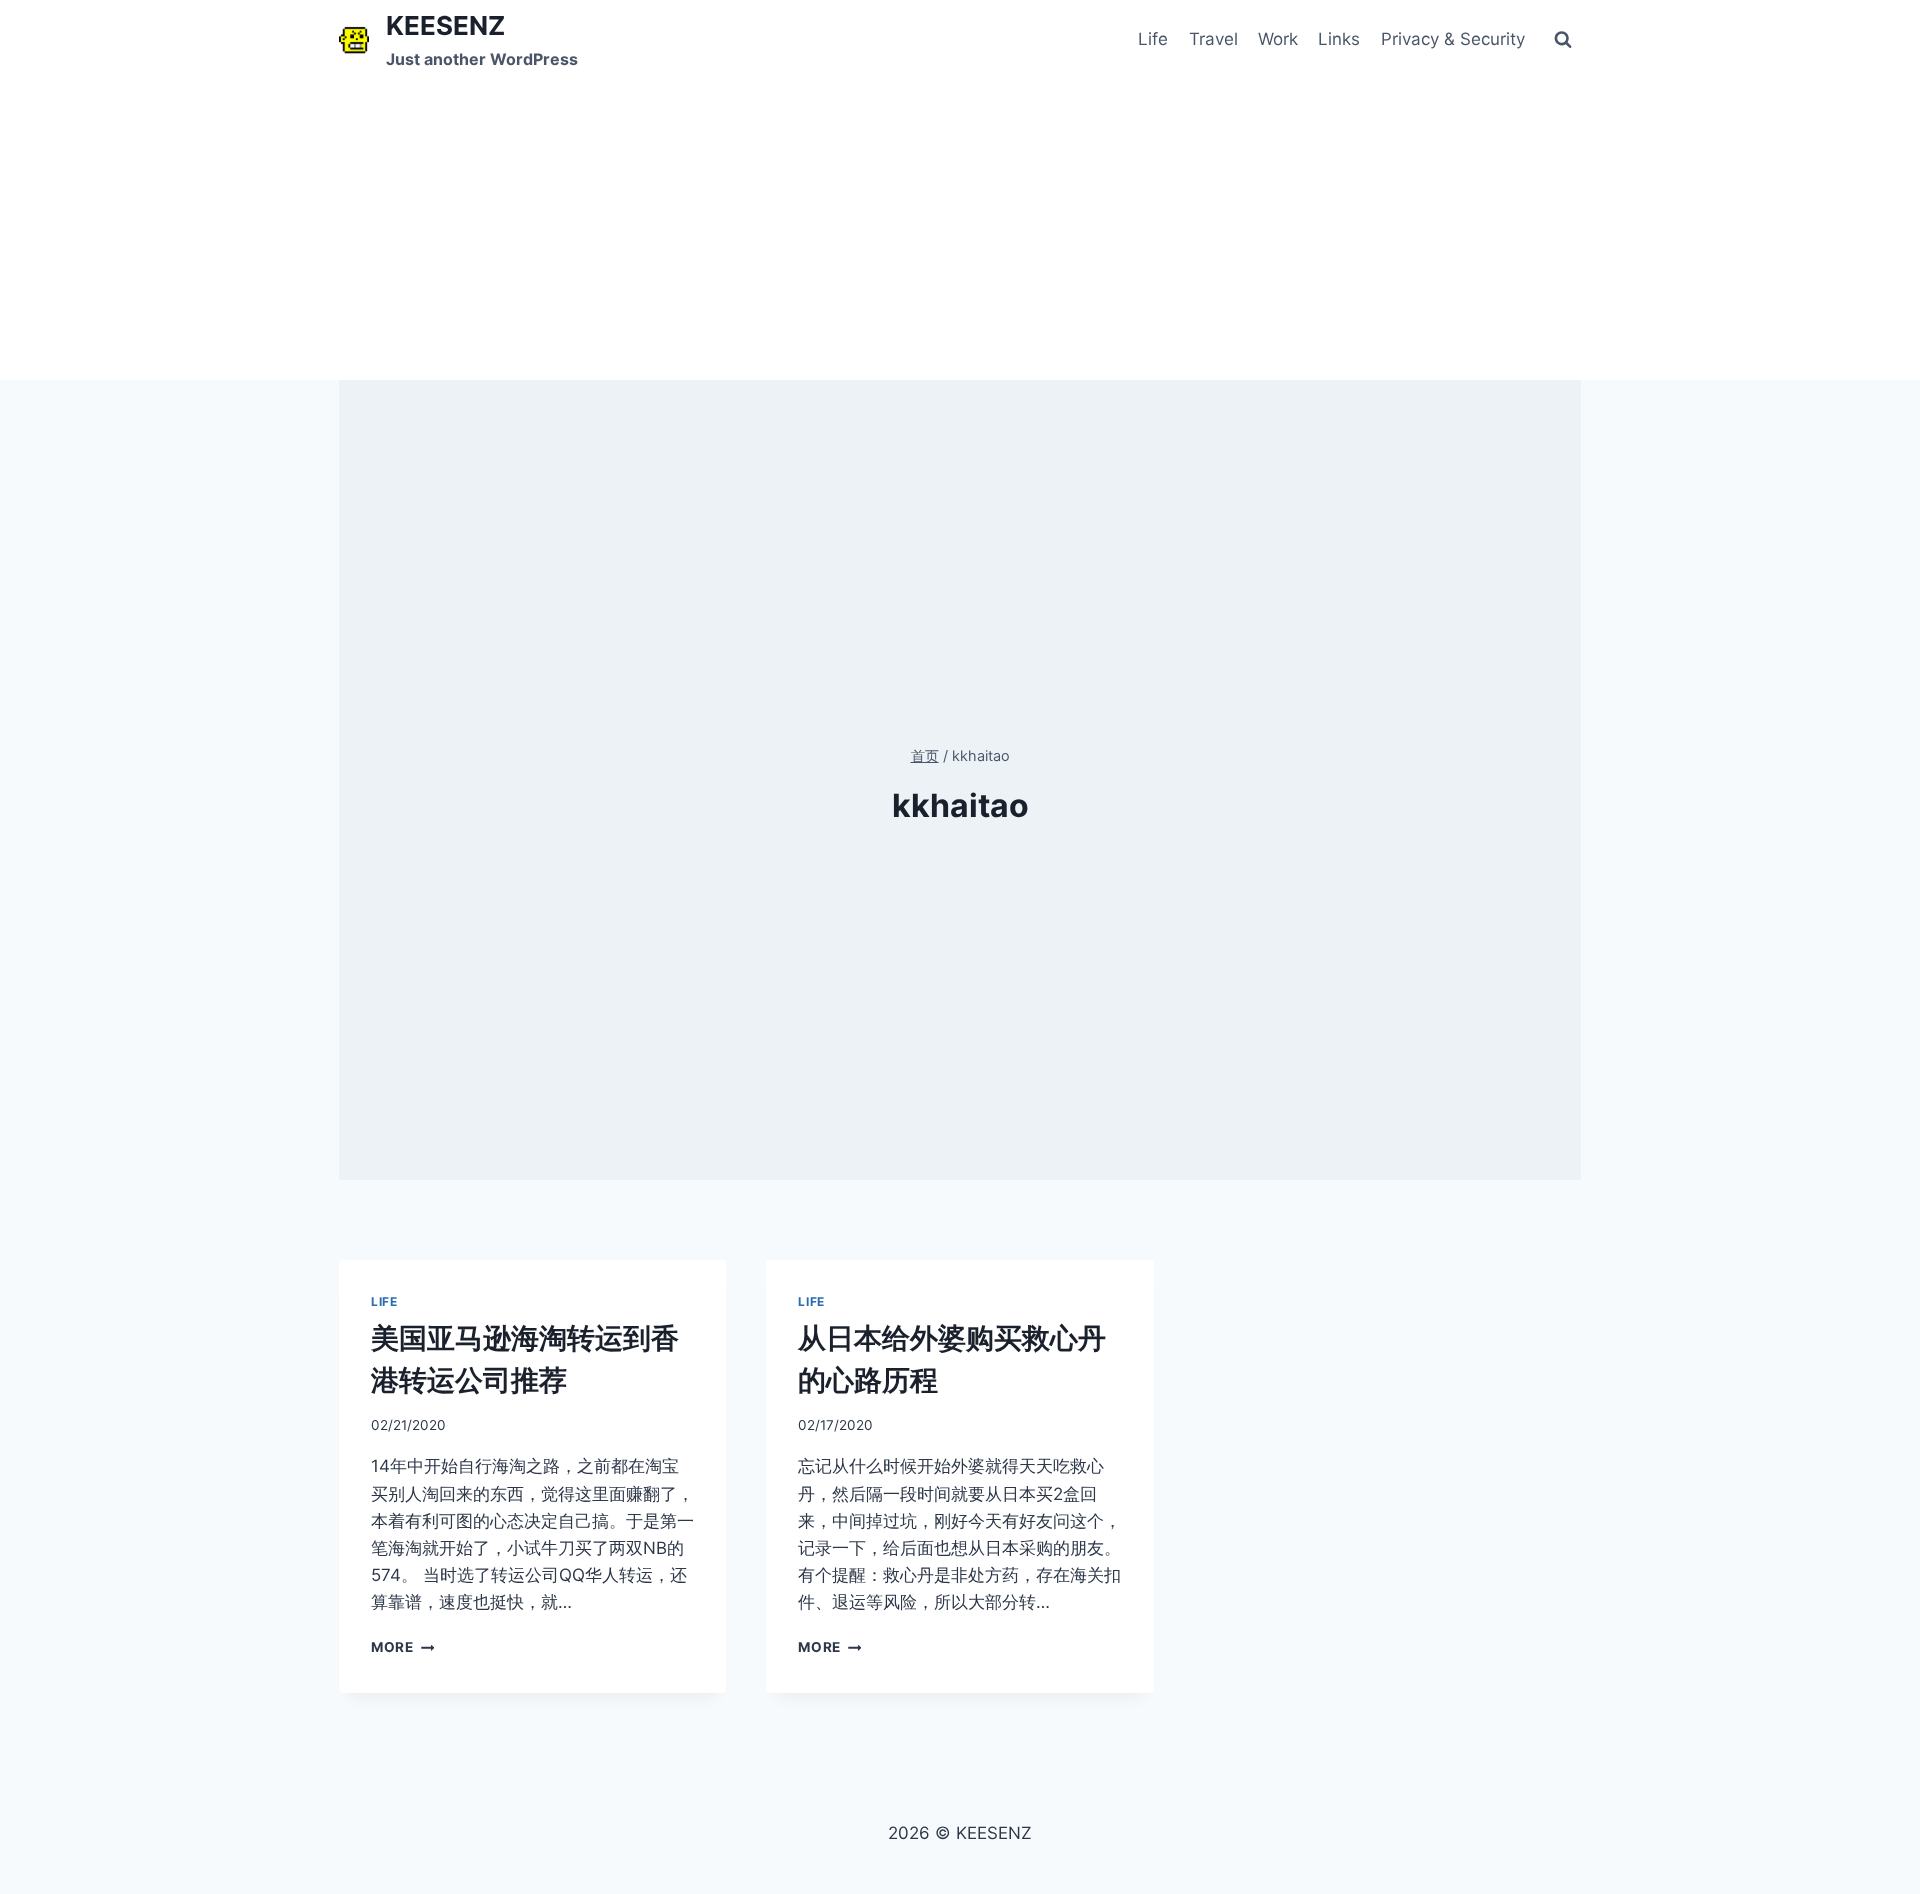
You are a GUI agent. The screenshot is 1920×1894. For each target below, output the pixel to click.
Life (1153, 39)
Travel (1213, 39)
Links (1339, 39)
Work (1278, 39)
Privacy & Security (1453, 39)
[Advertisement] (960, 230)
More (399, 1647)
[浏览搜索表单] (1563, 40)
